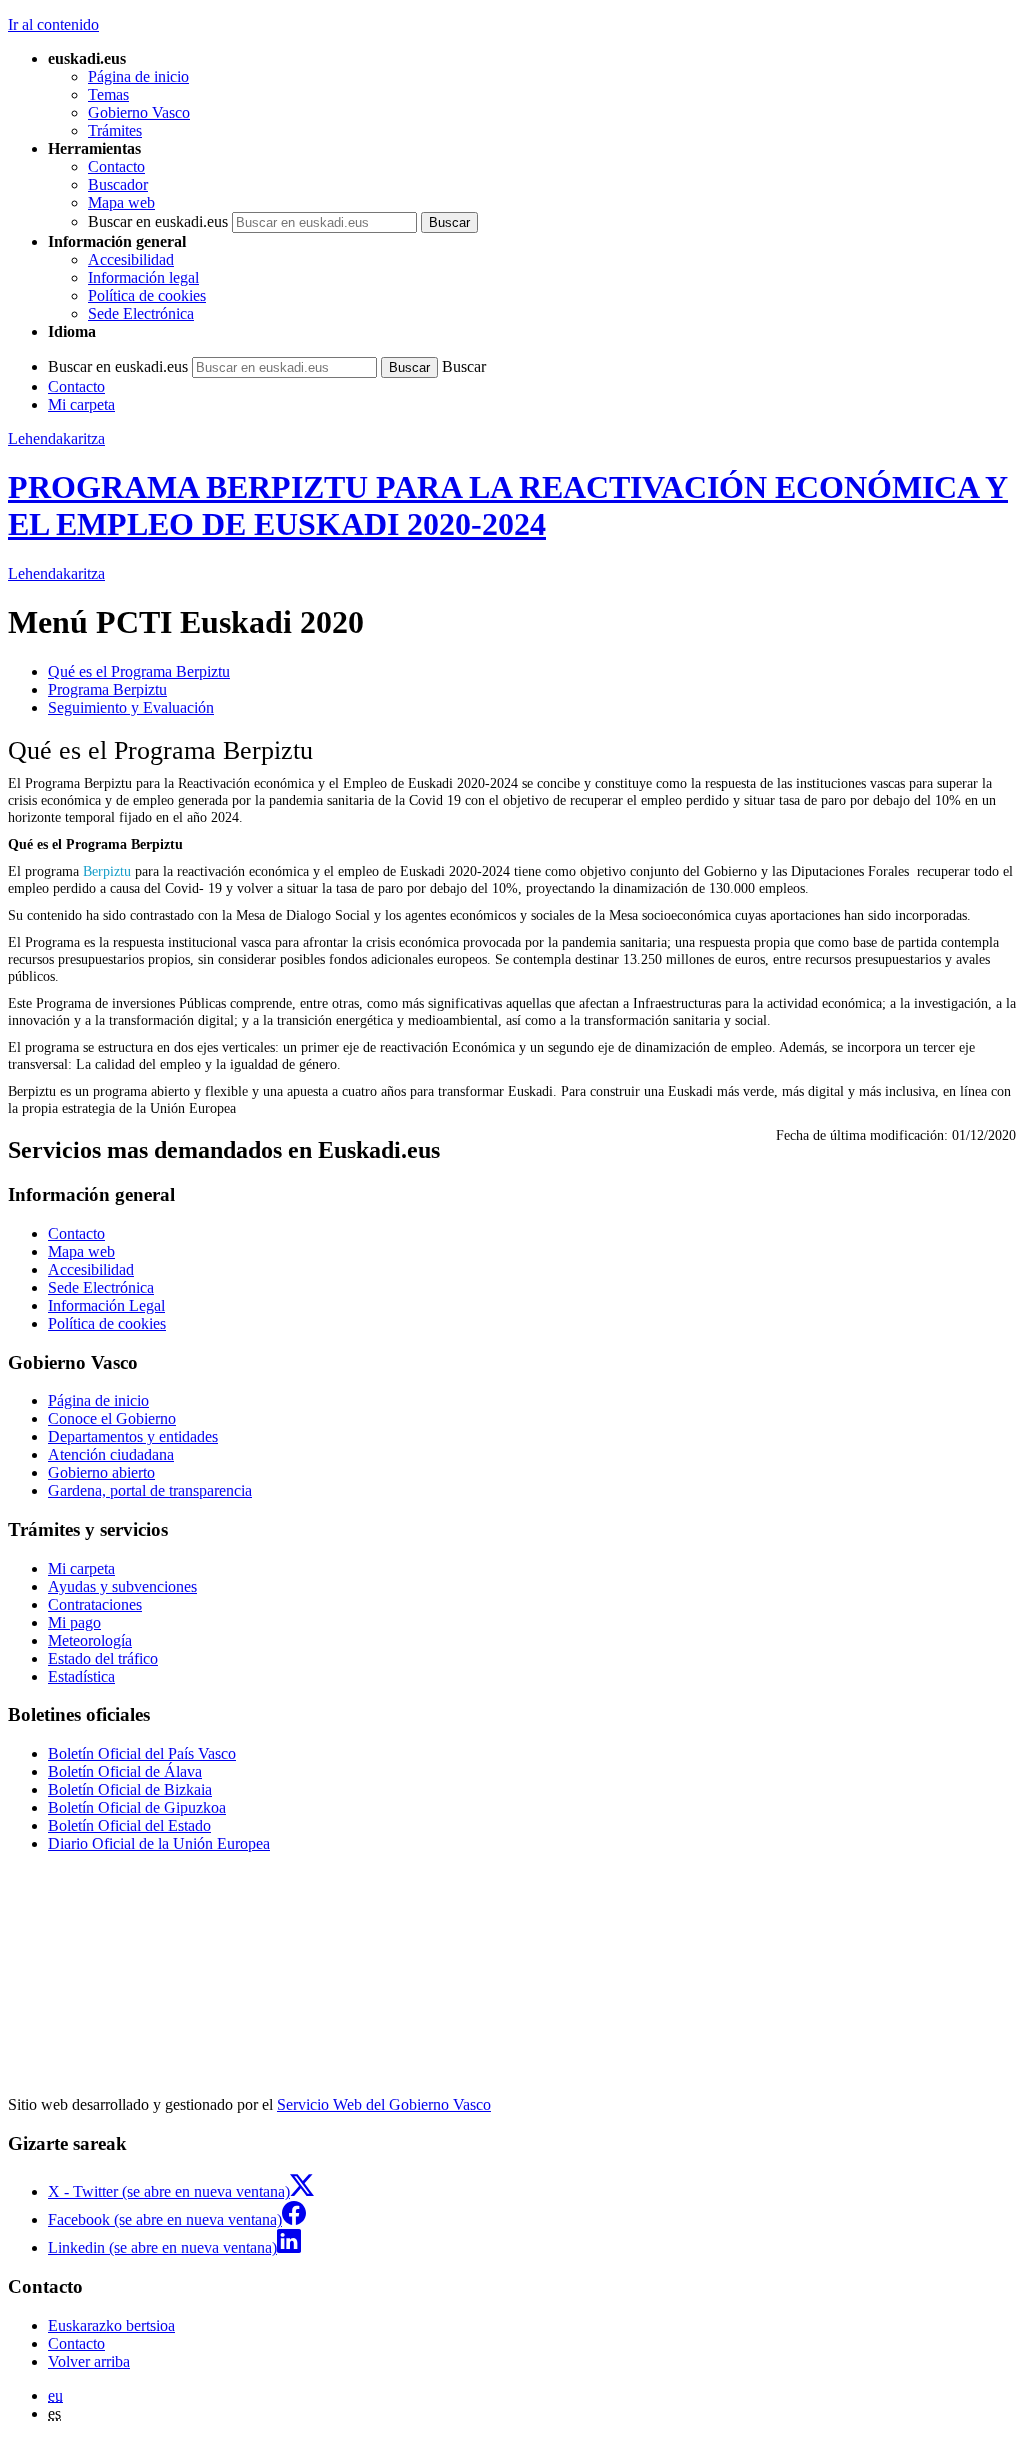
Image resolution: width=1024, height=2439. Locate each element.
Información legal (143, 277)
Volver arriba (89, 2361)
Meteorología (90, 1640)
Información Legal (106, 1305)
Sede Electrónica (141, 313)
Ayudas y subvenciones (122, 1586)
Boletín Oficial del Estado (129, 1825)
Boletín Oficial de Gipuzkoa (137, 1807)
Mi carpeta (81, 404)
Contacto (116, 166)
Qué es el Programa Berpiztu (139, 671)
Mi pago (74, 1622)
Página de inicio (138, 76)
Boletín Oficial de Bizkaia (130, 1789)
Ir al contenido (53, 24)
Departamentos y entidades (133, 1436)
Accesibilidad (131, 259)
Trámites (115, 130)
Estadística (81, 1676)
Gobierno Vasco (139, 112)
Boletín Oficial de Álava (125, 1771)
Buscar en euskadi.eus (158, 221)
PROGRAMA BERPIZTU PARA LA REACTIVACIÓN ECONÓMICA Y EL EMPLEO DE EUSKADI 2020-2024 (508, 505)
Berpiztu (107, 871)
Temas (108, 94)
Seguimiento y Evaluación (131, 707)
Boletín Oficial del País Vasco (142, 1753)
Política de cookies (147, 295)
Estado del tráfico (103, 1658)
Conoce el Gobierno (112, 1418)
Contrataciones (95, 1604)
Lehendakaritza (56, 438)
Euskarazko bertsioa (111, 2325)
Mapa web (121, 202)
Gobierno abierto (101, 1472)
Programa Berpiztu (107, 689)
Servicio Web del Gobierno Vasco (384, 2104)
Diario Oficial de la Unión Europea (159, 1843)
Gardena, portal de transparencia (150, 1490)
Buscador (118, 184)
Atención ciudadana (111, 1454)
